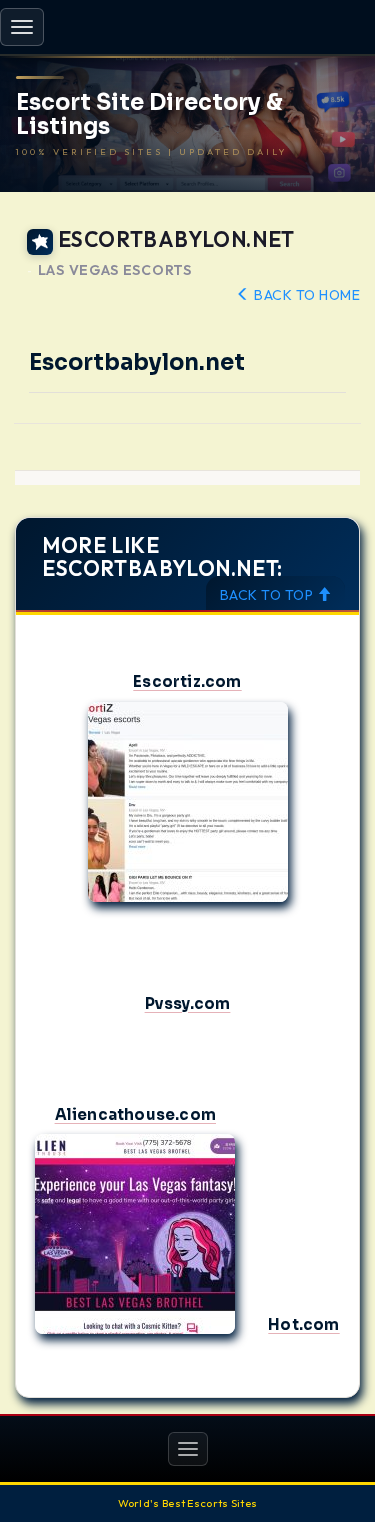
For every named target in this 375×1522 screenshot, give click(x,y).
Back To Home (305, 295)
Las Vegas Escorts (115, 270)
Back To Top (268, 595)
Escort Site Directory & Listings (149, 115)
